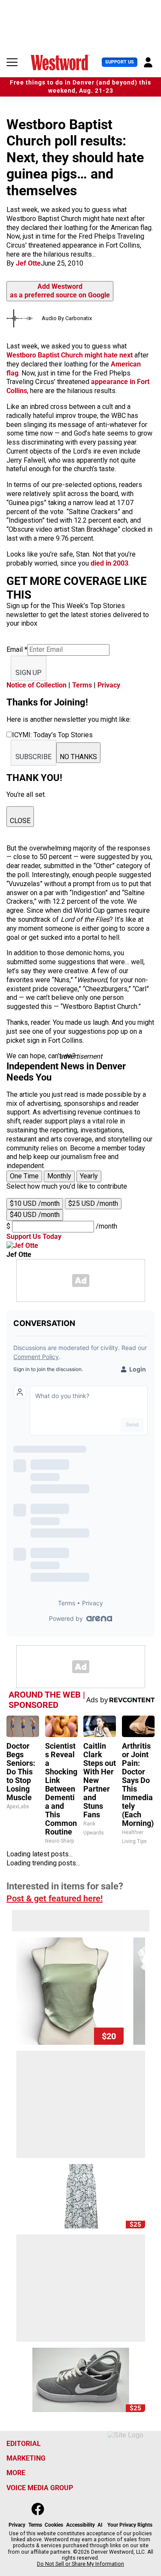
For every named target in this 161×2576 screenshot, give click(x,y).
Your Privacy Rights (130, 2525)
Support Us (120, 62)
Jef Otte (28, 263)
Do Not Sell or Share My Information (80, 2564)
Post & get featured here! (55, 1898)
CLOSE (20, 821)
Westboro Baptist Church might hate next (70, 355)
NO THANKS (78, 757)
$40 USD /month (35, 1215)
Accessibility (80, 2525)
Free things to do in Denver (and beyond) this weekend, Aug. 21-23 (80, 87)
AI (100, 2525)
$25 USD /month (93, 1203)
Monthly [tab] (59, 1176)
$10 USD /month (35, 1203)
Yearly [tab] (89, 1176)
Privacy (109, 685)
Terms (82, 685)
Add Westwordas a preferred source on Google (60, 291)
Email (17, 649)
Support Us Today (34, 1237)
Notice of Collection (36, 685)
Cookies (54, 2525)
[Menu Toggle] (12, 62)
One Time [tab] (24, 1176)
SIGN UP (29, 673)
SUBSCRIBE (33, 757)
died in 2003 (109, 563)
